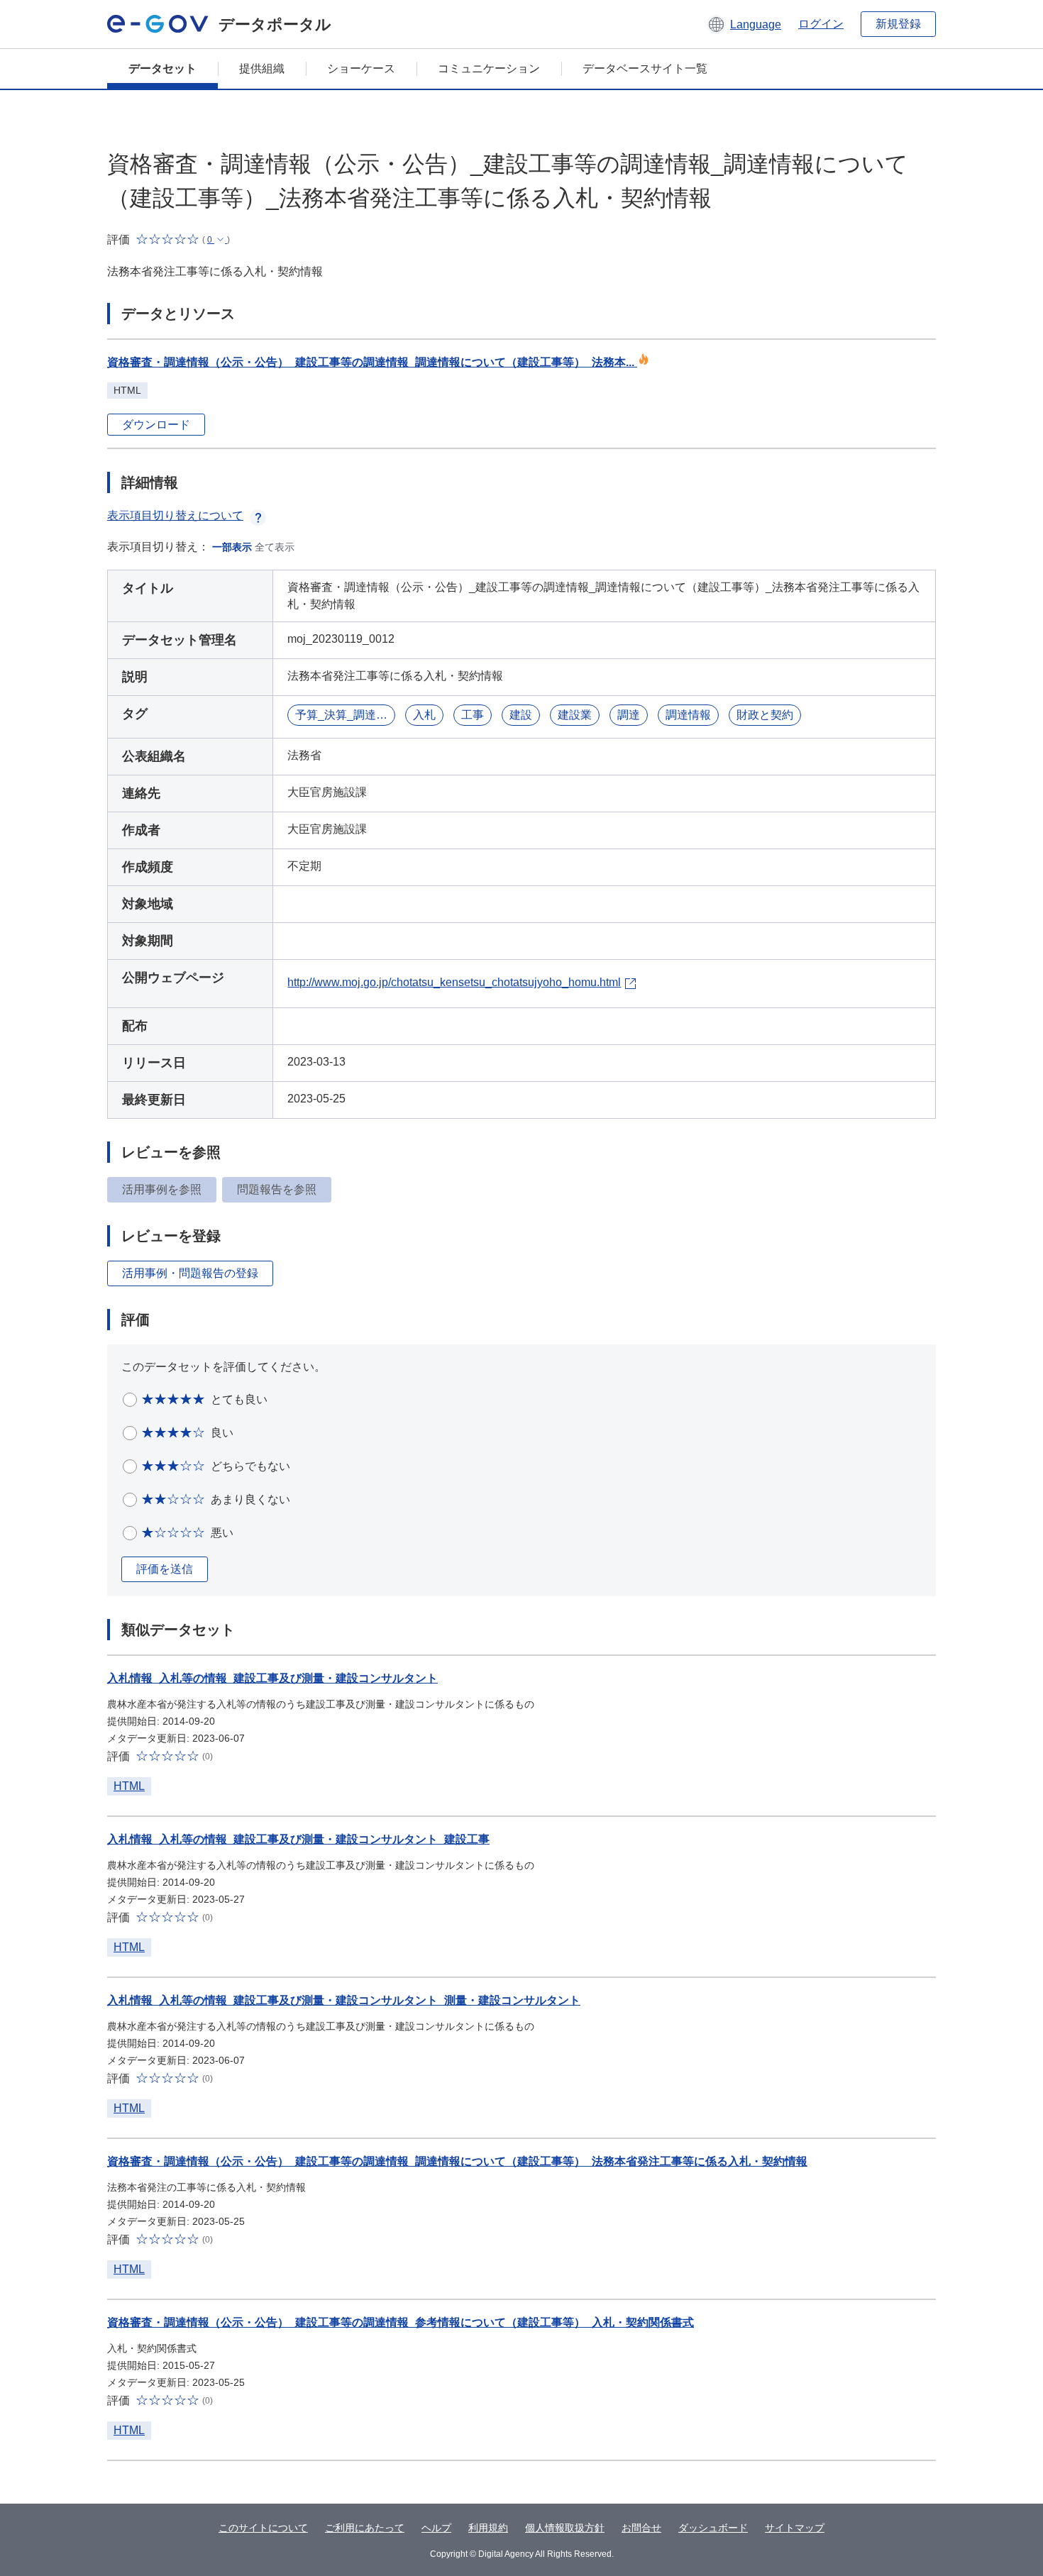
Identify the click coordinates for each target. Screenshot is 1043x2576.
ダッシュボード (713, 2528)
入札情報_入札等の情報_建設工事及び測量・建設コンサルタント (272, 1678)
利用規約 (488, 2528)
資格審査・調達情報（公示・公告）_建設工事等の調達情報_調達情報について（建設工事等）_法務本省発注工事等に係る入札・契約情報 (457, 2161)
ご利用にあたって (365, 2528)
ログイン (821, 24)
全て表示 (275, 547)
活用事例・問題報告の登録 (190, 1273)
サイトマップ (795, 2528)
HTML (129, 1786)
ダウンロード (156, 425)
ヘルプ (436, 2528)
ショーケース (361, 68)
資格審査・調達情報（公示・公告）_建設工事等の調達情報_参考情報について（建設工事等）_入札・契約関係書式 (401, 2322)
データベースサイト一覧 (645, 68)
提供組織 (262, 68)
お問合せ (641, 2528)
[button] (744, 24)
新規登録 (898, 24)
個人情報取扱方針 (565, 2528)
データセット (162, 68)
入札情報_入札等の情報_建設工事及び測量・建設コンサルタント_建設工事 (298, 1839)
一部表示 (232, 547)
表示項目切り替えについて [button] (175, 515)
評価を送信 (165, 1569)
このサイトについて (263, 2528)
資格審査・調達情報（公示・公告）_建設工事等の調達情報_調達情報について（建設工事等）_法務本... (372, 362)
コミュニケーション (489, 68)
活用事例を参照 (162, 1189)
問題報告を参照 (277, 1189)
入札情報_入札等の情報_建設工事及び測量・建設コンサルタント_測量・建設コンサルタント (344, 2000)
